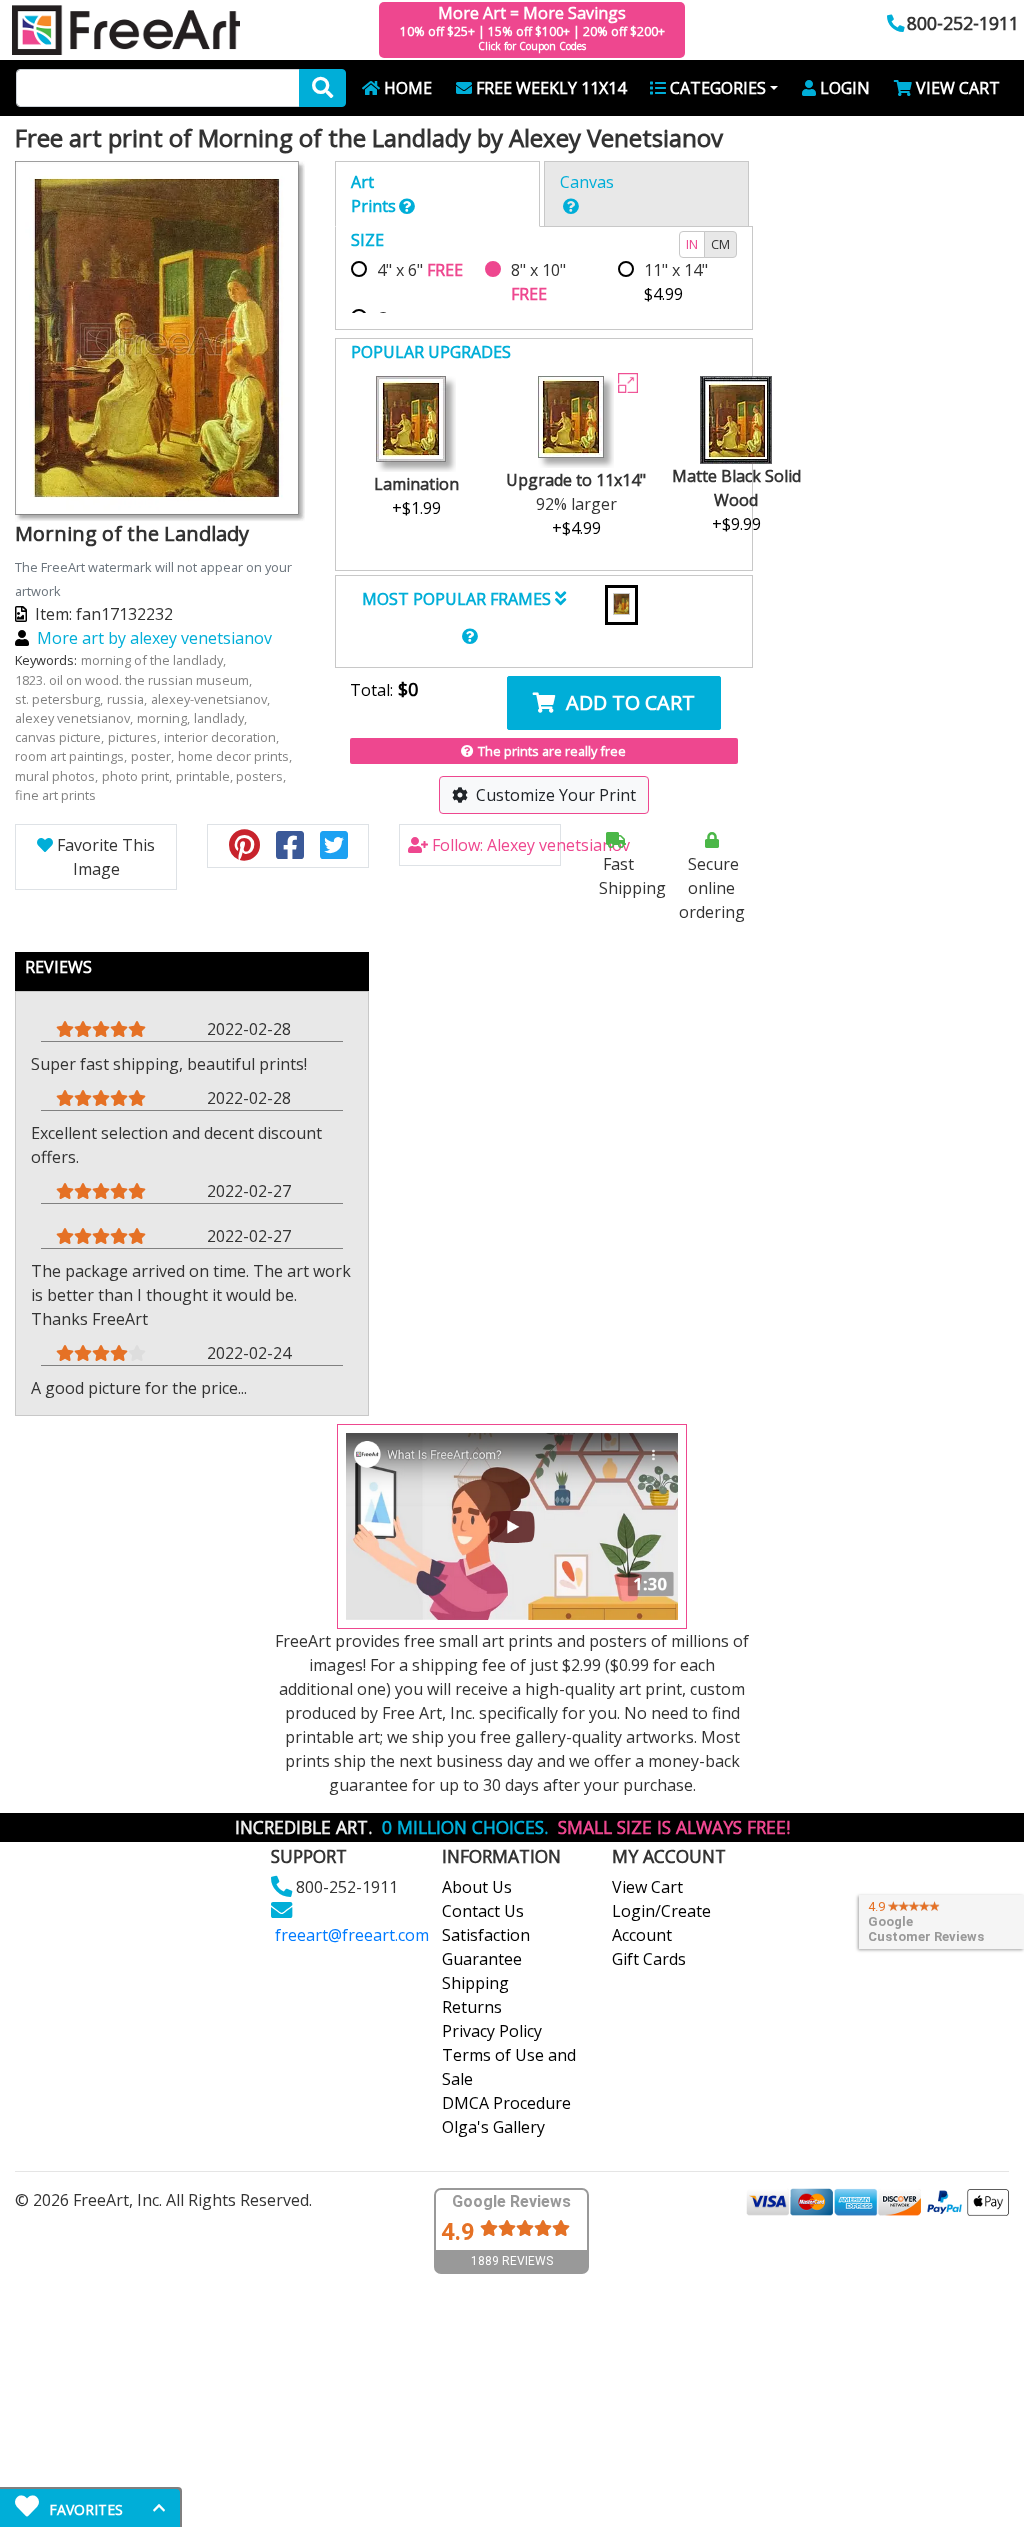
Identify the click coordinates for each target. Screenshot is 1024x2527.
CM (720, 244)
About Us (477, 1887)
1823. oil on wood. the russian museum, (135, 680)
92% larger (576, 504)
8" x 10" (538, 282)
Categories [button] (718, 88)
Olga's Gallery (493, 2127)
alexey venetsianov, (75, 718)
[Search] (322, 88)
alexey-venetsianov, (212, 699)
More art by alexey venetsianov (154, 638)
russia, (128, 699)
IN (692, 244)
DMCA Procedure (506, 2103)
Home (408, 88)
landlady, (222, 718)
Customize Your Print (556, 795)
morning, (165, 718)
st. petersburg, (60, 699)
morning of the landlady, (155, 660)
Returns (472, 2007)
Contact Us (483, 1911)
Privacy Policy (492, 2031)
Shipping (475, 1983)
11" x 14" (676, 282)
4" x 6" (420, 270)
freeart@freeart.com (352, 1935)
